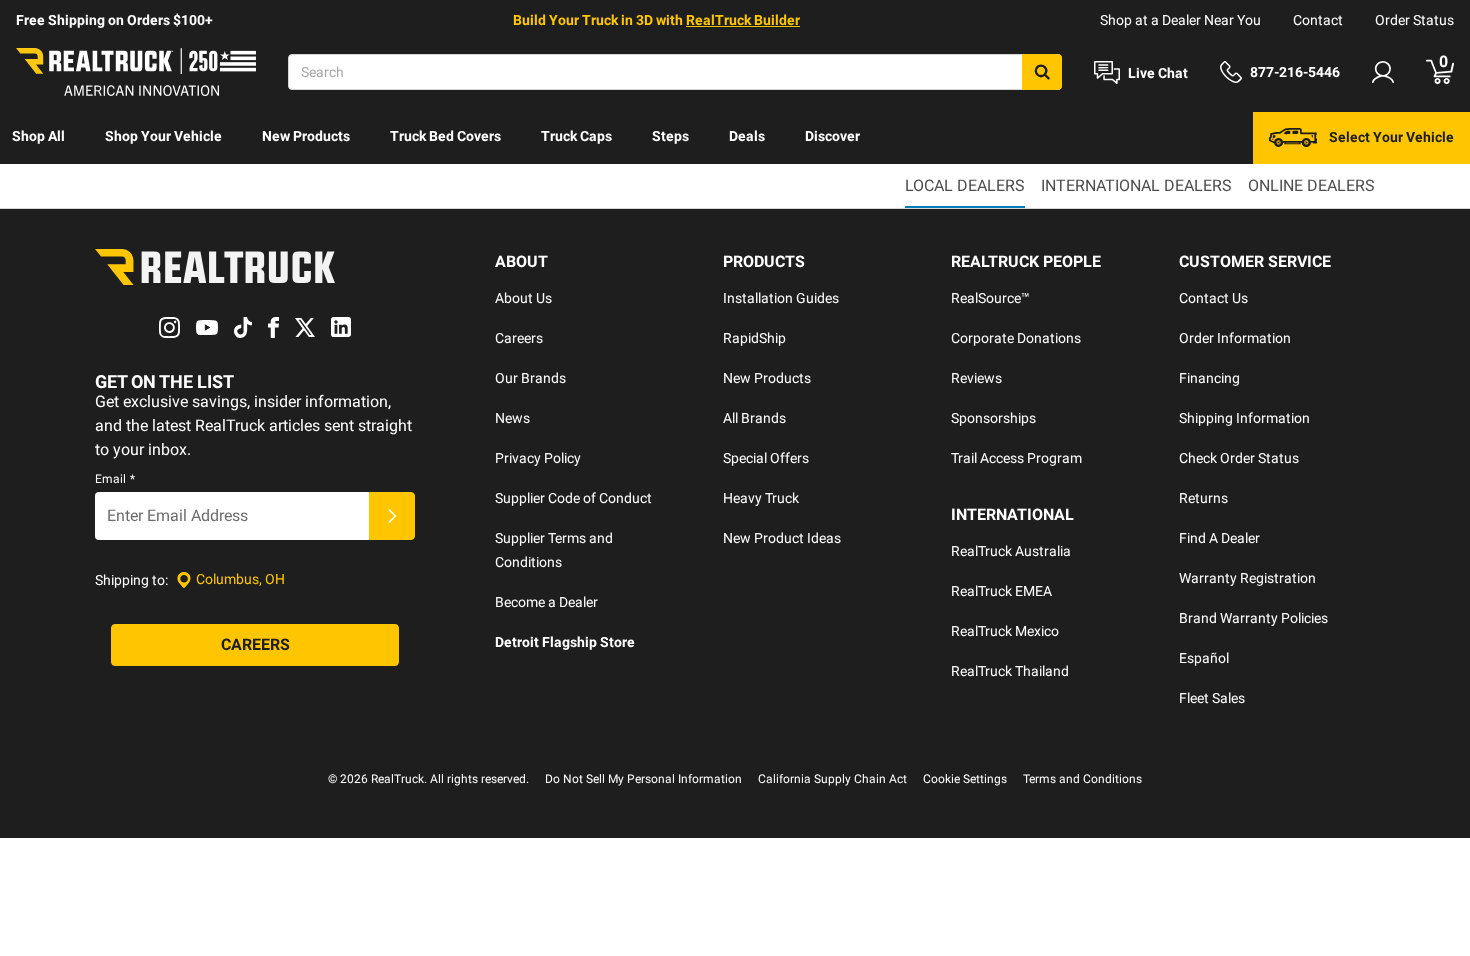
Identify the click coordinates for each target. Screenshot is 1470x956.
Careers (519, 338)
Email (115, 479)
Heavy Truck (761, 498)
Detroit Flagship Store (565, 642)
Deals (747, 136)
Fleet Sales (1212, 698)
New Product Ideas (782, 538)
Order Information (1235, 338)
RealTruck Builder (743, 20)
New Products (306, 136)
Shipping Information (1244, 418)
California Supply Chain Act (832, 779)
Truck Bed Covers (445, 136)
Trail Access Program (1016, 458)
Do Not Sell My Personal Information (643, 779)
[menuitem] (38, 138)
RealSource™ (990, 298)
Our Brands (530, 378)
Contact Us (1213, 298)
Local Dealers (965, 185)
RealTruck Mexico (1005, 631)
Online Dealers (1311, 185)
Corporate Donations (1016, 338)
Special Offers (766, 458)
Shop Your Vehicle (163, 136)
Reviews (976, 378)
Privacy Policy (538, 458)
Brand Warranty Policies (1253, 618)
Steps (670, 136)
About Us (523, 298)
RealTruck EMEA (1001, 591)
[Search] (1042, 72)
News (512, 418)
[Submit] (392, 516)
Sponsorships (993, 418)
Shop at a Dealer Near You (1180, 20)
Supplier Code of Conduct (573, 498)
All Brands (754, 418)
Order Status (1414, 20)
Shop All (38, 136)
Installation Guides (781, 298)
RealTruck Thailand (1010, 671)
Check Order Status (1239, 458)
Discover (832, 136)
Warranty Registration (1247, 578)
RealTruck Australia (1011, 551)
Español (1204, 658)
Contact (1318, 20)
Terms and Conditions (1082, 779)
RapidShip (754, 338)
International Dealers (1136, 185)
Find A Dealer (1219, 538)
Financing (1209, 378)
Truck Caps (576, 136)
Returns (1203, 498)
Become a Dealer (546, 602)
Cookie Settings (965, 779)
